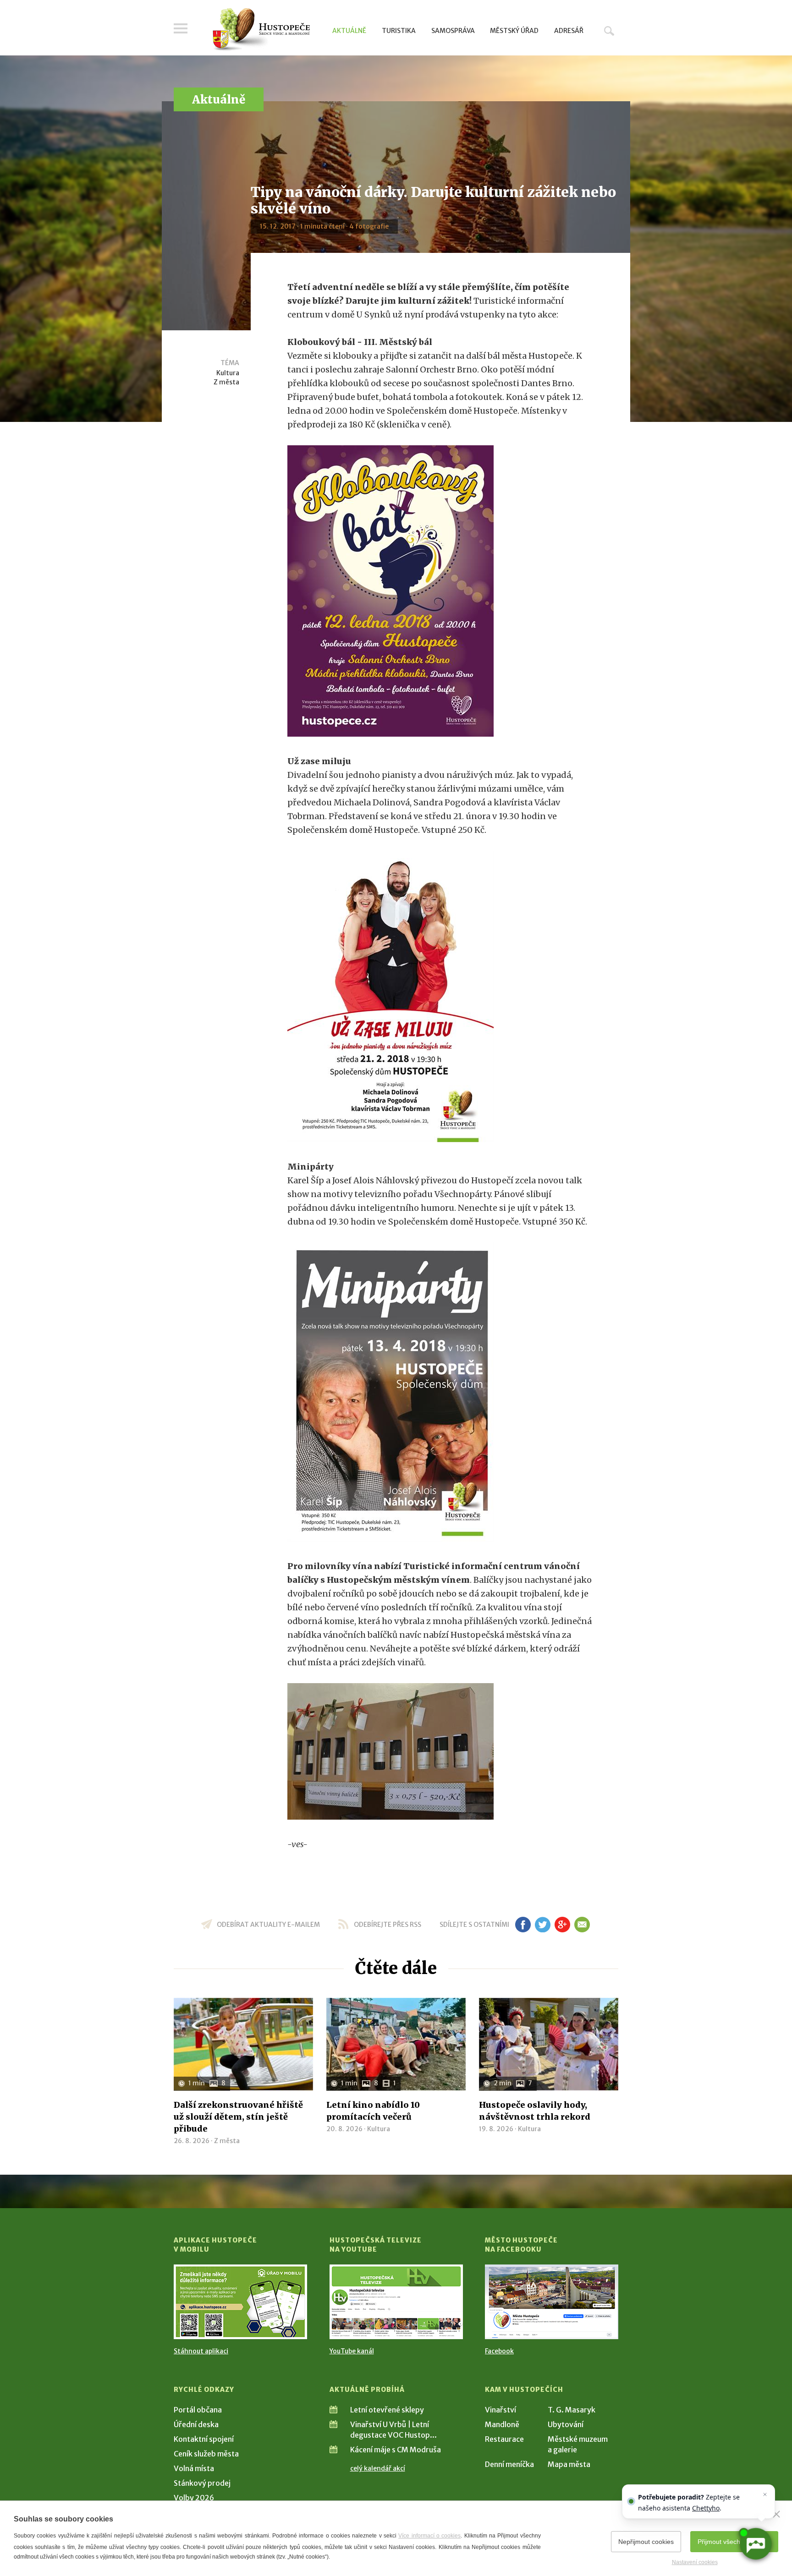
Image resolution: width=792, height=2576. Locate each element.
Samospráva (453, 31)
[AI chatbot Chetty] (755, 2544)
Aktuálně (349, 31)
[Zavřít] (776, 2514)
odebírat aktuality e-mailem (268, 1925)
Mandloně (502, 2424)
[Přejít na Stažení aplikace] (240, 2302)
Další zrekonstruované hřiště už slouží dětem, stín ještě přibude (238, 2117)
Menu (181, 28)
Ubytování (566, 2424)
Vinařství (500, 2410)
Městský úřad (514, 31)
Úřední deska (196, 2424)
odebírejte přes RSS (388, 1925)
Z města (226, 382)
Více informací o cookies (429, 2536)
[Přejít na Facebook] (552, 2302)
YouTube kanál (352, 2351)
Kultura (228, 373)
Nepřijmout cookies (646, 2542)
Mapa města (569, 2464)
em (582, 1925)
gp (562, 1925)
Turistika (399, 31)
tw (542, 1925)
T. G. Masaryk (572, 2410)
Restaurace (504, 2439)
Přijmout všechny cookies (734, 2542)
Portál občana (198, 2410)
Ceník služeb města (206, 2454)
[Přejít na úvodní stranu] (261, 30)
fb (523, 1925)
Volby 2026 (194, 2498)
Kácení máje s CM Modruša (396, 2450)
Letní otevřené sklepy (387, 2410)
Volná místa (194, 2468)
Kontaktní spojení (204, 2439)
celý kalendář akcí (378, 2468)
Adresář (569, 31)
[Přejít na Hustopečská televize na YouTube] (396, 2302)
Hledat (609, 31)
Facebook (499, 2351)
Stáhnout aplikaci (201, 2351)
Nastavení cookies (695, 2562)
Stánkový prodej (202, 2483)
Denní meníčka (509, 2464)
